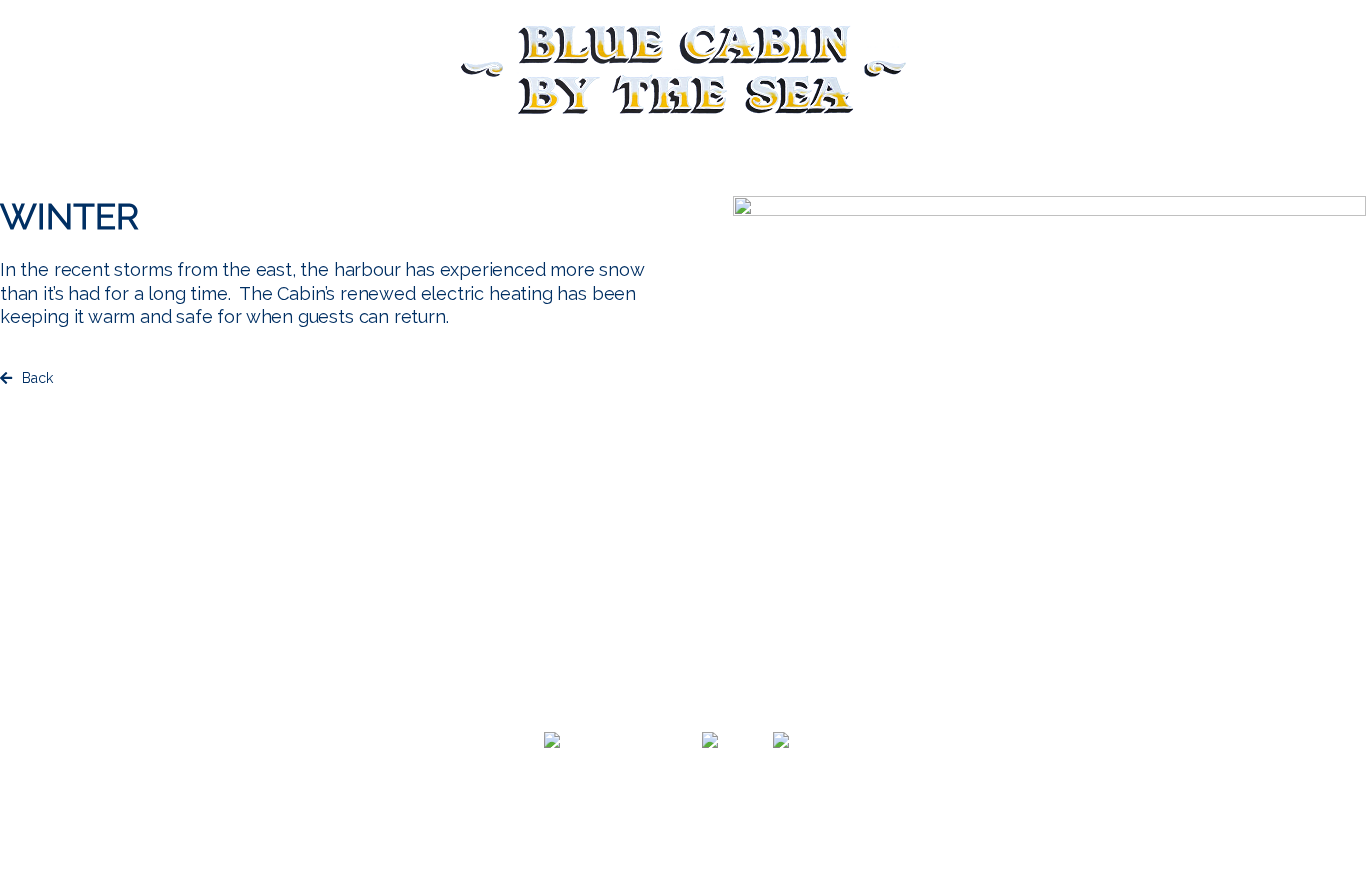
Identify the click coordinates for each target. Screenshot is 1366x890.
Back (37, 378)
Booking (143, 65)
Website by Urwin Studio (683, 840)
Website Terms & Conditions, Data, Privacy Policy (683, 820)
